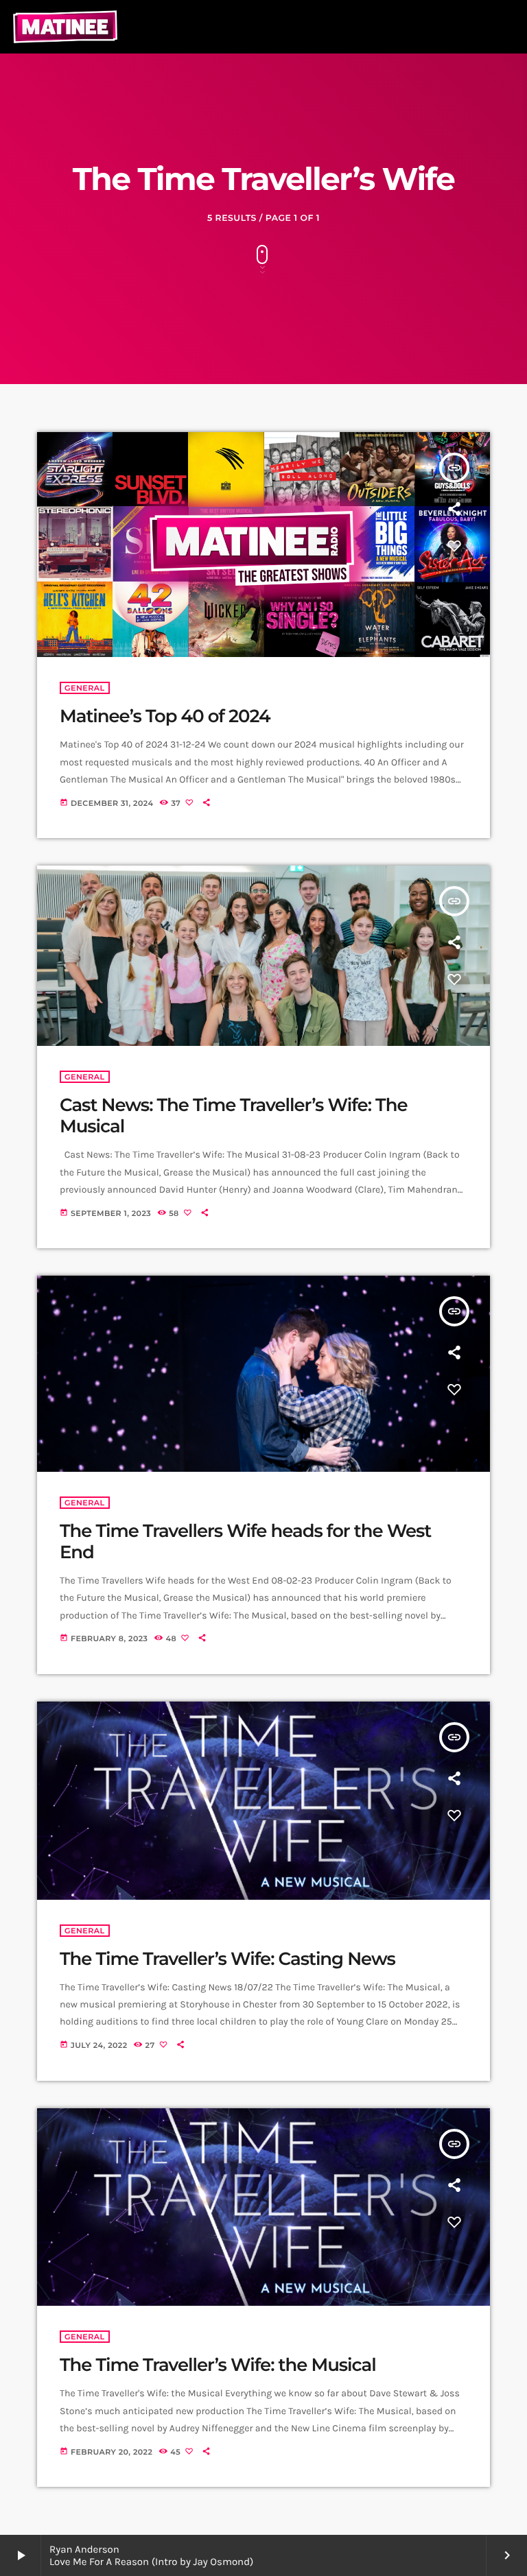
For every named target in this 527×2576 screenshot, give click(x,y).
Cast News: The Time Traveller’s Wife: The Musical (233, 1116)
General (85, 688)
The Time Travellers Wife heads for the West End (245, 1541)
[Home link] (65, 27)
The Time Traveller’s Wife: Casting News (227, 1959)
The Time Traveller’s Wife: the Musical (218, 2365)
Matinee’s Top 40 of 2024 (165, 716)
